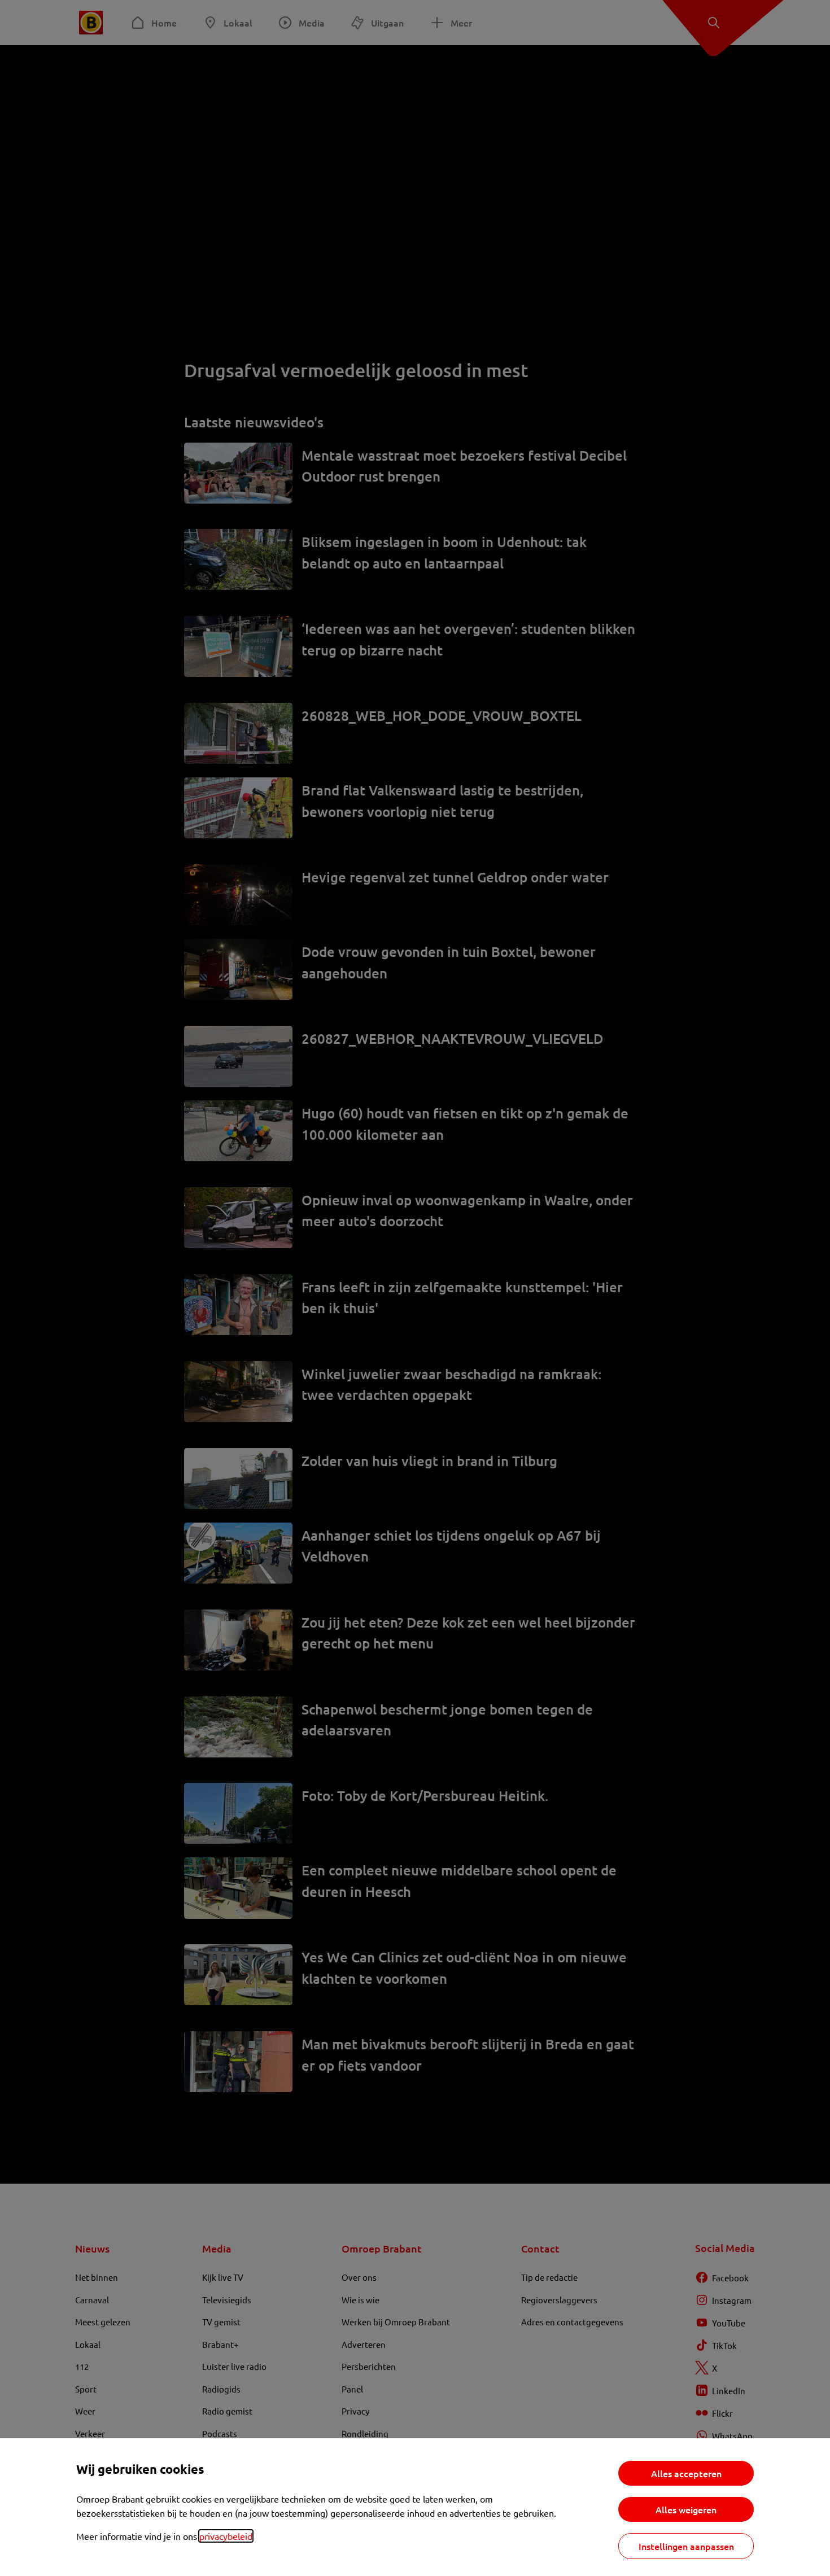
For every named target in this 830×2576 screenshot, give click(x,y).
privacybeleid (226, 2536)
